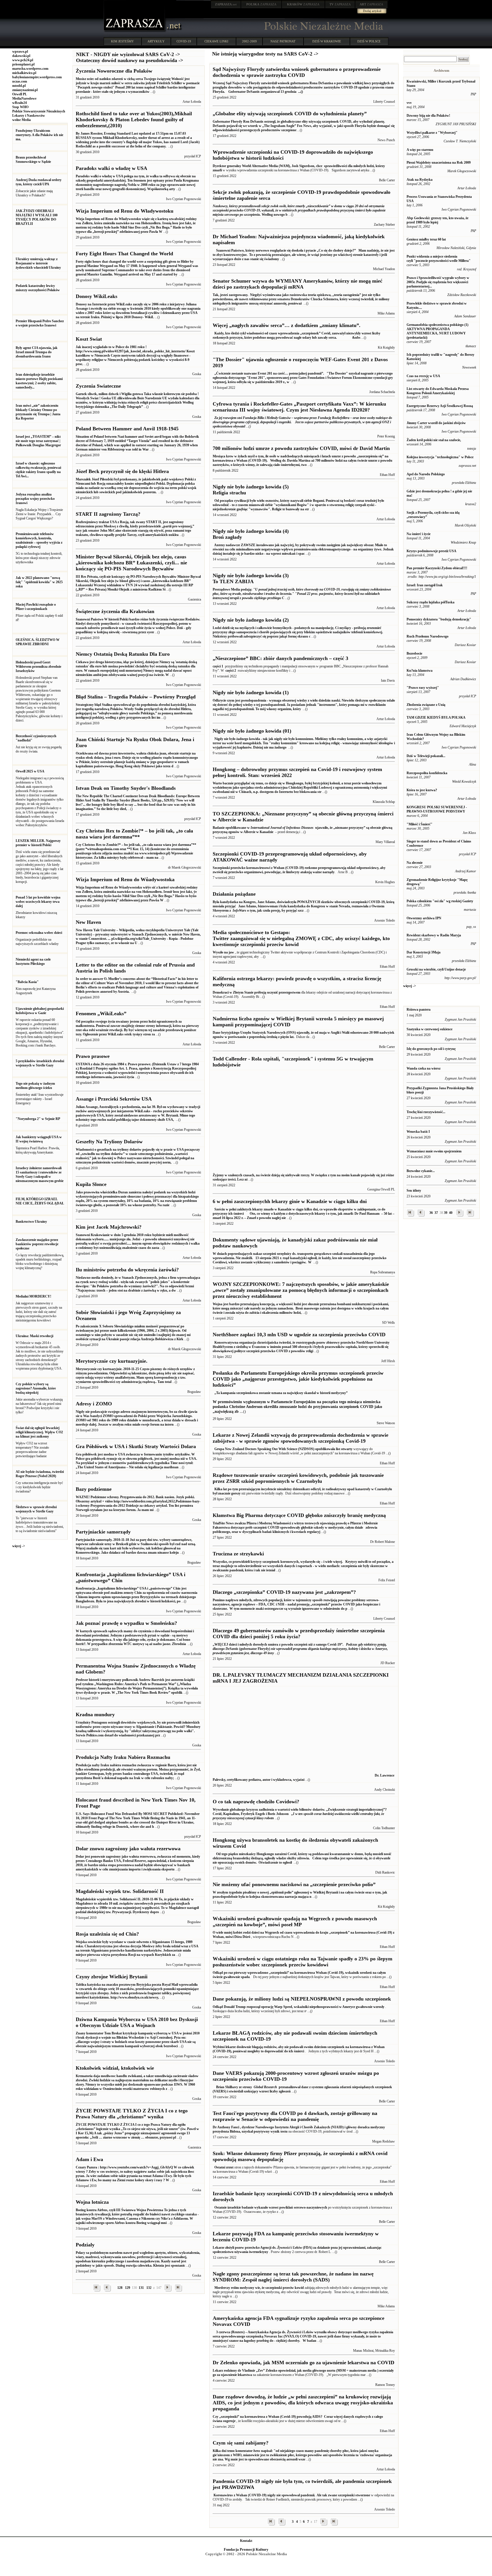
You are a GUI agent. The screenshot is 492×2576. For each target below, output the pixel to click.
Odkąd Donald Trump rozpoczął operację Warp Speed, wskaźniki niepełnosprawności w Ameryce (284, 2007)
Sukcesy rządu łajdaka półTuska (430, 602)
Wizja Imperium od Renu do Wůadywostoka (125, 879)
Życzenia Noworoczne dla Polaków (114, 71)
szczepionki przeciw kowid (285, 2288)
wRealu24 (20, 103)
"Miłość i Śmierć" (420, 824)
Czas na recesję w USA (423, 376)
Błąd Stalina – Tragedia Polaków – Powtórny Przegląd (136, 697)
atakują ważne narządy (317, 872)
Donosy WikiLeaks (97, 296)
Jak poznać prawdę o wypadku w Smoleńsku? (126, 1623)
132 (149, 2288)
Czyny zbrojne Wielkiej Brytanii (112, 1977)
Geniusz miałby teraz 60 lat (426, 239)
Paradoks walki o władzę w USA (111, 168)
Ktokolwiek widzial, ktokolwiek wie (115, 2068)
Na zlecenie (415, 863)
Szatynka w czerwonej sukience (430, 1029)
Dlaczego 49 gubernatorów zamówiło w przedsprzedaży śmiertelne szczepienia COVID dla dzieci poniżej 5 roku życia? (299, 1634)
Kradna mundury (95, 1714)
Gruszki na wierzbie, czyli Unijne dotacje (436, 969)
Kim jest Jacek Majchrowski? (109, 1227)
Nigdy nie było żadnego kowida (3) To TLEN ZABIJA (251, 578)
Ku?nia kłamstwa (420, 671)
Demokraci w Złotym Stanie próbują (240, 992)
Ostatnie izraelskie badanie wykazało (241, 2207)
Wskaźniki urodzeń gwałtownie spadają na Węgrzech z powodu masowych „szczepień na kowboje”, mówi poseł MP (295, 1922)
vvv (409, 103)
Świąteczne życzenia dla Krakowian (115, 611)
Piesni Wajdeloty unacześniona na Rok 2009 (439, 163)
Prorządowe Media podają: (302, 594)
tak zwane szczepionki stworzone (346, 2495)
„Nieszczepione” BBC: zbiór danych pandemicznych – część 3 (280, 658)
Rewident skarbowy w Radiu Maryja (434, 935)
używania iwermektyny (251, 2252)
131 (141, 2288)
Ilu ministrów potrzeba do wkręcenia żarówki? (127, 1270)
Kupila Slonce (91, 1184)
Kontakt (246, 2541)
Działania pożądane (234, 894)
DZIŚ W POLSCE (369, 41)
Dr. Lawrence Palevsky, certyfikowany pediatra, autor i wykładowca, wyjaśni (304, 1778)
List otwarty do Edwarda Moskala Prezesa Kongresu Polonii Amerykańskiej (438, 391)
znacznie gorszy (229, 1493)
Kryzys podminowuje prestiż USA (431, 551)
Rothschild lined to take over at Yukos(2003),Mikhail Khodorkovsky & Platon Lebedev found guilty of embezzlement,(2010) (134, 120)
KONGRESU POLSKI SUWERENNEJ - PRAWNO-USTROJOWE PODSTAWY (437, 809)
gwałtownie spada (237, 1977)
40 (451, 1213)
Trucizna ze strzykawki (238, 1554)
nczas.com (20, 81)
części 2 (231, 671)
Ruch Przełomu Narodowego (428, 636)
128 (120, 2288)
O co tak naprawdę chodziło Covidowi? (256, 1802)
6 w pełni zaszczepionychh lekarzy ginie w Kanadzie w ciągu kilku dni (290, 1201)
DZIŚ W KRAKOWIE (327, 41)
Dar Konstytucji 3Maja (424, 952)
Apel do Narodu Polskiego (426, 474)
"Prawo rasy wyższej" (423, 688)
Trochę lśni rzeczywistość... (426, 1112)
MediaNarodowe (24, 98)
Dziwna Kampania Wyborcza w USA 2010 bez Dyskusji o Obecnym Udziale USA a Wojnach (137, 2022)
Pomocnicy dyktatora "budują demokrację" (439, 619)
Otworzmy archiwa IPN (424, 918)
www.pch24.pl (23, 60)
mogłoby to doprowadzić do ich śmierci (276, 2051)
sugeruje (229, 2421)
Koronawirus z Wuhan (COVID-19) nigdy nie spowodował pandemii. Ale (267, 2495)
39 (446, 1213)
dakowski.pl (21, 56)
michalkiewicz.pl (24, 73)
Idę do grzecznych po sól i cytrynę (431, 1049)
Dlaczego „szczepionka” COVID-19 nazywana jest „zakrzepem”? (284, 1592)
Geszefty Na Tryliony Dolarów (109, 1142)
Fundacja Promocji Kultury (246, 2549)
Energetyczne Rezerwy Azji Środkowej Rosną (440, 406)
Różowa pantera (419, 1010)
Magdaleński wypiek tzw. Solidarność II (120, 1891)
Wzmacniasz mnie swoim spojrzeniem (434, 1151)
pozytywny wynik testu (271, 2131)
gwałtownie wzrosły (370, 2007)
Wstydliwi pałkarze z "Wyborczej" (432, 133)
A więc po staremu (420, 150)
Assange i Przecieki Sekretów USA (114, 1099)
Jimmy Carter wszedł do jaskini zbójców (436, 423)
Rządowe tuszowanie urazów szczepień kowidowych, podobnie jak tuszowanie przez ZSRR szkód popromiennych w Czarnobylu (298, 1478)
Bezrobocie (414, 653)
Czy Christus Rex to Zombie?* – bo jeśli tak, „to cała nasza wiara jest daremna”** (134, 834)
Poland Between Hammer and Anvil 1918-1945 (127, 429)
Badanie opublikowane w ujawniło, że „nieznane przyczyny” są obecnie (297, 828)
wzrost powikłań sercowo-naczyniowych (298, 2207)
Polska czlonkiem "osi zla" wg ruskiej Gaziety (440, 901)
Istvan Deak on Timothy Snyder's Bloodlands (126, 788)
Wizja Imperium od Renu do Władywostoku (125, 211)
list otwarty (344, 1449)
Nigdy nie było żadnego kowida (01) (252, 731)
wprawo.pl (20, 52)
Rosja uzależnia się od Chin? (107, 1934)
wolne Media (21, 120)
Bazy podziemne (94, 1489)
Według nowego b (299, 210)
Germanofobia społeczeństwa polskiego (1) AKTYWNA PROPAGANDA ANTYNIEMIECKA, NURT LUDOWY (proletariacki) (437, 331)
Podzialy (85, 2245)
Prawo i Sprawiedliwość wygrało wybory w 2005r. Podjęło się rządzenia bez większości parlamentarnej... (438, 282)
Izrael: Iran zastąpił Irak (425, 585)
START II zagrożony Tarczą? (108, 514)
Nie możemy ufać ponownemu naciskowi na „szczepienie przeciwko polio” (294, 1884)
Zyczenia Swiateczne (98, 386)
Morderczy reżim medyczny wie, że (239, 2288)
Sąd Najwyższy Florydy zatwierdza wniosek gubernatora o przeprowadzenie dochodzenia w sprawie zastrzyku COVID (297, 72)
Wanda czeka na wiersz (424, 1068)
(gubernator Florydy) (300, 1649)
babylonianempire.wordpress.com (37, 77)
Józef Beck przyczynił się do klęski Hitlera (122, 471)
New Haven (88, 922)
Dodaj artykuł (372, 11)
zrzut (230, 2167)
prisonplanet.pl (23, 64)
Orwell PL (20, 94)
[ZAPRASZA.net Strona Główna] (135, 31)
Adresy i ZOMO (94, 1404)
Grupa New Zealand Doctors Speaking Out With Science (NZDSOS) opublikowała (274, 1449)
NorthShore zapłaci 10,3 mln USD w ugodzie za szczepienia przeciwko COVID (299, 1335)
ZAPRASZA (261, 4)
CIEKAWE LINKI (216, 41)
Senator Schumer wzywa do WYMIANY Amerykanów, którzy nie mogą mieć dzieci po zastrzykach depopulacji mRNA (298, 284)
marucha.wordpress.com (30, 69)
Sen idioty (414, 1191)
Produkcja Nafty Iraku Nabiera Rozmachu (123, 1757)
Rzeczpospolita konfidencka (427, 773)
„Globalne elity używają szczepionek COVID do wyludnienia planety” (290, 114)
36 (431, 1213)
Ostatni (219, 2167)
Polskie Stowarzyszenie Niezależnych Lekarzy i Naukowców (39, 113)
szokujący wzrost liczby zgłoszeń (267, 2091)
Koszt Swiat (89, 339)
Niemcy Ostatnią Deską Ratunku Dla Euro (123, 654)
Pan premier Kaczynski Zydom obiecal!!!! (437, 568)
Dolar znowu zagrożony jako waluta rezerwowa (128, 1849)
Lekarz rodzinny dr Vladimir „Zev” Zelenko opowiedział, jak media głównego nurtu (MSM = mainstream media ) (296, 2371)
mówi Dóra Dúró (238, 1937)
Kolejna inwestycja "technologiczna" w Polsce (440, 457)
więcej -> (19, 1546)
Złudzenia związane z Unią (426, 705)
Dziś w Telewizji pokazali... (426, 756)
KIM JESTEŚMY (122, 41)
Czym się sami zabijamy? (241, 2443)
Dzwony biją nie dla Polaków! (428, 116)
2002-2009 (249, 41)
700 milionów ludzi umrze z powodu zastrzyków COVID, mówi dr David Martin (301, 448)
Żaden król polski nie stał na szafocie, (434, 440)
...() (300, 92)
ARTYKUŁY (156, 41)
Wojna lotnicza (92, 2202)
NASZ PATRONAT (283, 41)
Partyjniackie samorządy (103, 1532)
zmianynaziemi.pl (25, 90)
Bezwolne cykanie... (421, 1171)
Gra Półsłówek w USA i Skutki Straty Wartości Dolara (136, 1446)
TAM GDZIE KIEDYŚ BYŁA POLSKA (436, 718)
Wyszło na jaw (223, 952)
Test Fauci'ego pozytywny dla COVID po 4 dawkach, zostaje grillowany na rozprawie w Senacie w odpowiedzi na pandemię (295, 2116)
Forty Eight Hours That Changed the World (124, 254)
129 (128, 2288)
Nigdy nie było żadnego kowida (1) (251, 692)
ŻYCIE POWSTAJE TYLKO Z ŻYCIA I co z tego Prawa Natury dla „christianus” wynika (132, 2114)
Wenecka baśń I (418, 1132)
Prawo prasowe (93, 1056)
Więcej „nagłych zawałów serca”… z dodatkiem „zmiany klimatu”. (287, 325)
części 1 (218, 666)
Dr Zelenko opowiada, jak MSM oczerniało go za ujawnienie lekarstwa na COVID (304, 2363)
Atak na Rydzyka (420, 180)
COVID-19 (184, 41)
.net (226, 4)
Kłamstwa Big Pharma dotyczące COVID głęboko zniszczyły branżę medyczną (299, 1515)
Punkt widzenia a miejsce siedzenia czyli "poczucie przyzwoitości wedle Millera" (439, 259)
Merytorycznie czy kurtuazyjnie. (112, 1361)
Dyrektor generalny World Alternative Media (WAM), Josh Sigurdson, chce (268, 166)
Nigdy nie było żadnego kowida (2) (251, 620)
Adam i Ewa (89, 2159)
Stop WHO (20, 107)
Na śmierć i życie (419, 534)
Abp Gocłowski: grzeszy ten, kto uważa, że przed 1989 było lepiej (437, 220)
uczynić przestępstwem (284, 992)
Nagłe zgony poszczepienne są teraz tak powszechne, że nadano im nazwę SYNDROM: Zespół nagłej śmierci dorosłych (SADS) (293, 2277)
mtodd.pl (19, 86)
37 (436, 1213)
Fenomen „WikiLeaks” (101, 1013)
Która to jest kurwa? (422, 790)
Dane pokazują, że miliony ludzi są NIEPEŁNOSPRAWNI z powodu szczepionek (302, 1999)
